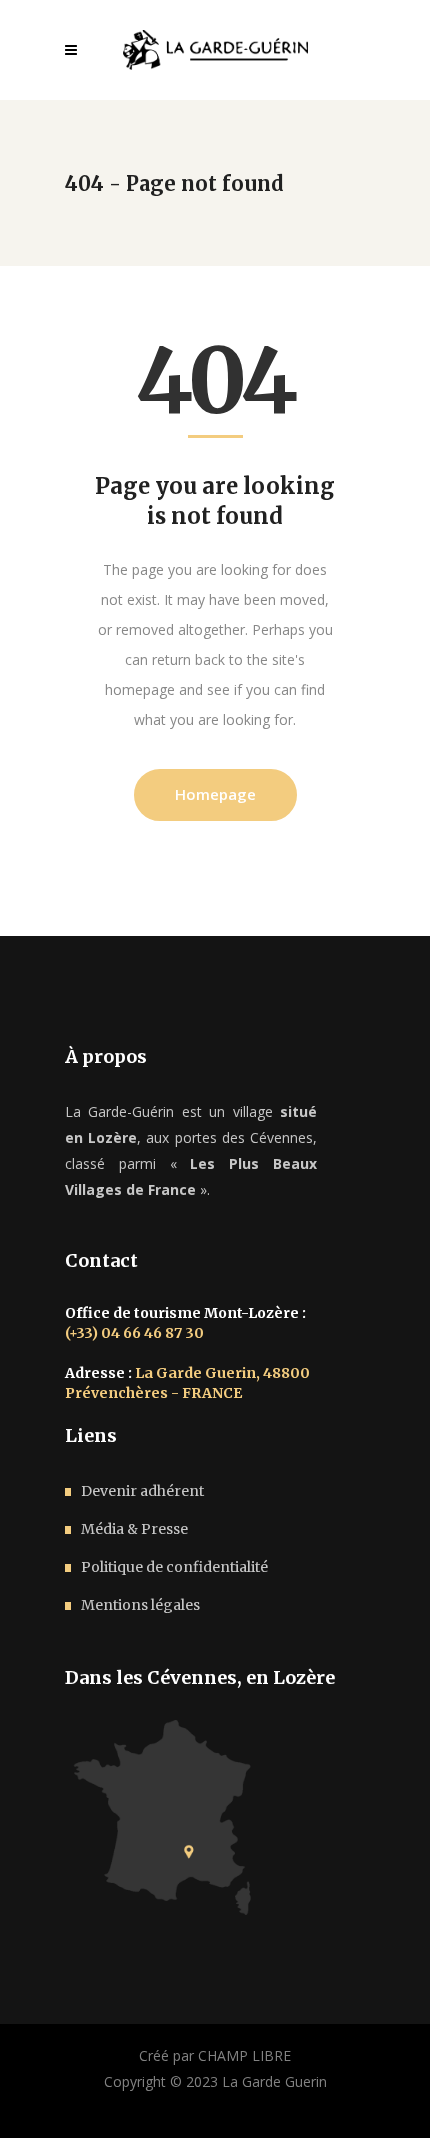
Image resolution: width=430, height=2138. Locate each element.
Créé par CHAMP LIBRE (215, 2055)
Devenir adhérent (142, 1491)
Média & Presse (134, 1529)
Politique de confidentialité (174, 1567)
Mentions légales (140, 1605)
